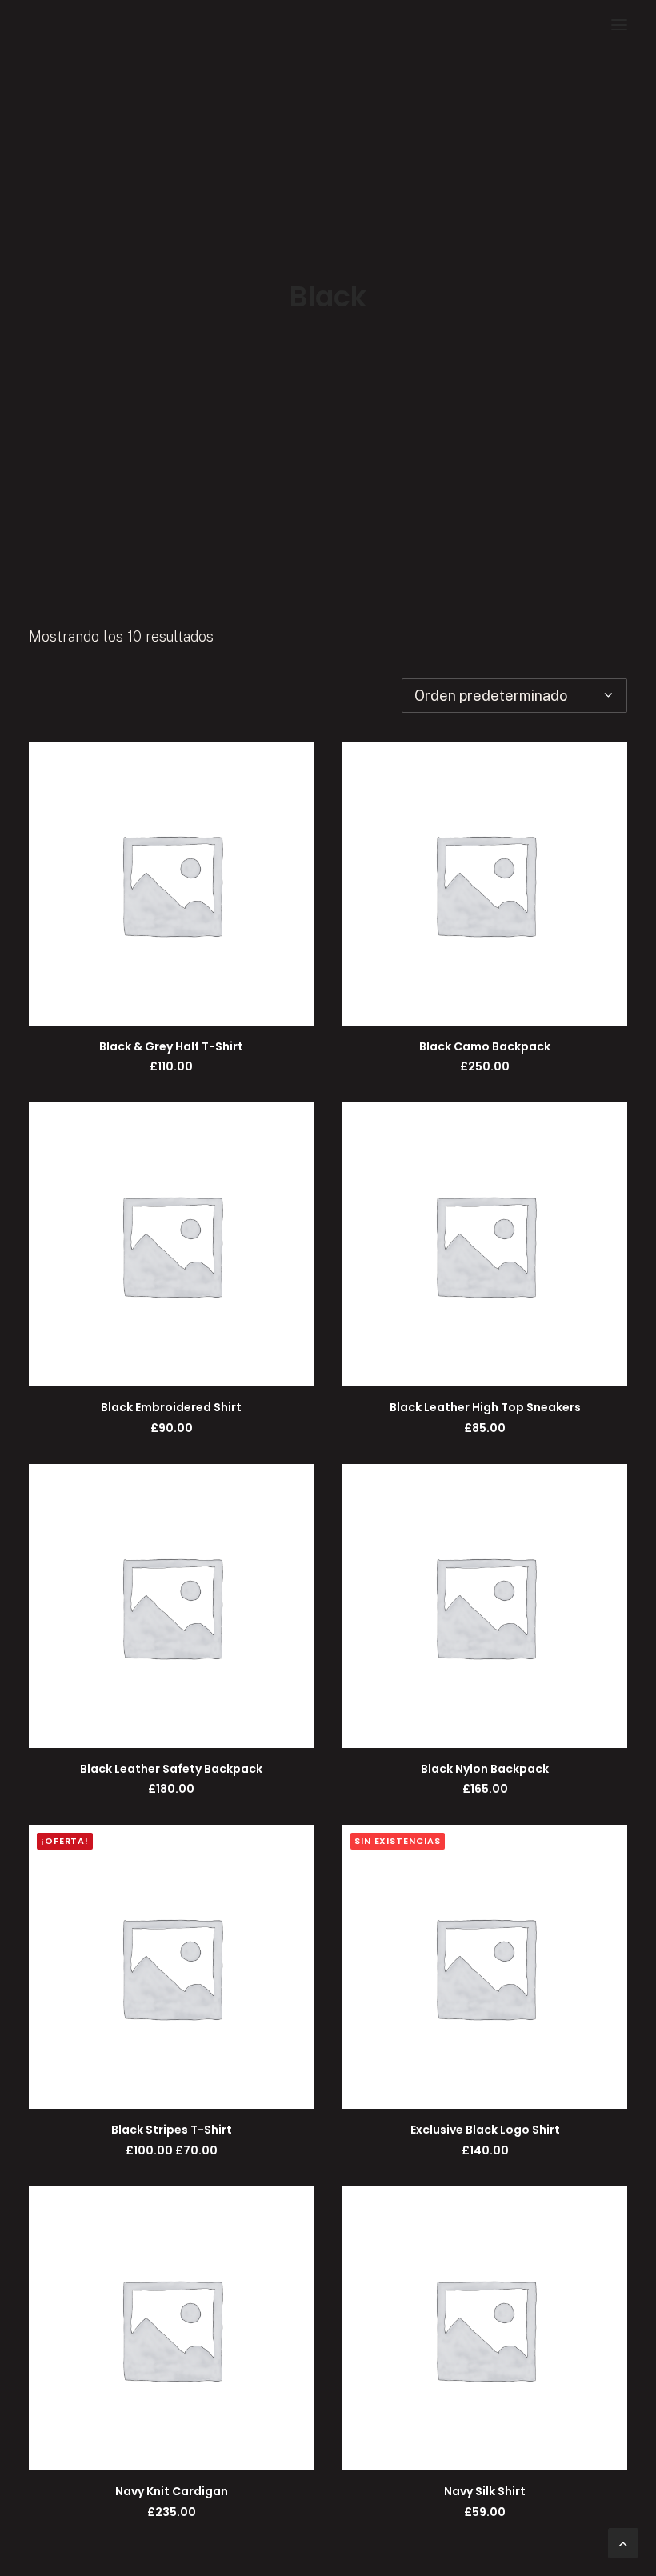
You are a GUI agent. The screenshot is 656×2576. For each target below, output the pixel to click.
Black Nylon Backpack (485, 1769)
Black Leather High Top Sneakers (485, 1407)
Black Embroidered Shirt (171, 1407)
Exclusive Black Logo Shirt (485, 2130)
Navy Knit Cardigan (172, 2491)
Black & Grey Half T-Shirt (171, 1046)
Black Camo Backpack (485, 1046)
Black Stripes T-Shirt (172, 2130)
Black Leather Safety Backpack (171, 1769)
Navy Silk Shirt (485, 2491)
